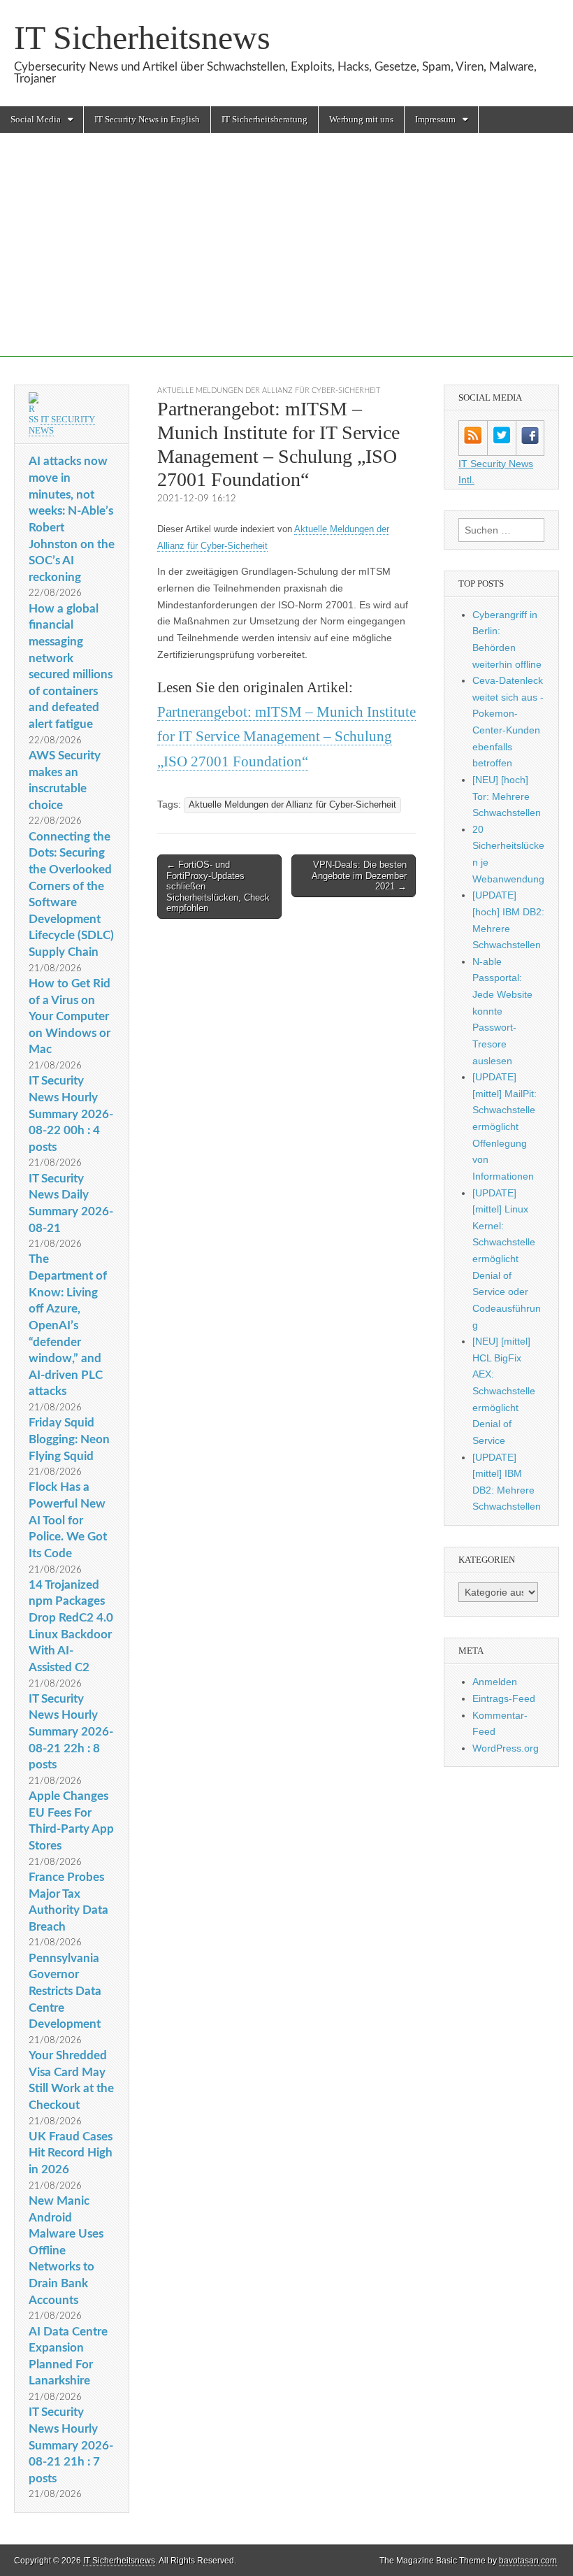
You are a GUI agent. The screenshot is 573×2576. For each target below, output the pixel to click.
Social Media (36, 119)
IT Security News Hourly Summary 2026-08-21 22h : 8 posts (71, 1732)
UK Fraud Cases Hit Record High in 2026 (71, 2153)
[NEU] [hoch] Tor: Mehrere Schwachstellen (507, 796)
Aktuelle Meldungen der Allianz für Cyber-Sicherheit (269, 391)
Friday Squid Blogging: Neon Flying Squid (69, 1439)
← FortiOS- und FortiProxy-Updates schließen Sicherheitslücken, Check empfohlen (218, 886)
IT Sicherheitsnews (142, 37)
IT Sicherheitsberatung (264, 119)
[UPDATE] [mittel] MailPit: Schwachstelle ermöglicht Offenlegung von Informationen (505, 1126)
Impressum (435, 119)
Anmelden (495, 1682)
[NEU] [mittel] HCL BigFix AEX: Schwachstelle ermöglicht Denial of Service (504, 1391)
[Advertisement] (286, 259)
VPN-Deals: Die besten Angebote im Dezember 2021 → (359, 875)
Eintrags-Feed (504, 1698)
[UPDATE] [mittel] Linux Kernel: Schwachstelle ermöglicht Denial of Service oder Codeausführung (507, 1259)
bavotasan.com (528, 2561)
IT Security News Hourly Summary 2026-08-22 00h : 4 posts (71, 1114)
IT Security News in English (147, 119)
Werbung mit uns (361, 119)
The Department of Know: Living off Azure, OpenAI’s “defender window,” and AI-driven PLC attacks (68, 1325)
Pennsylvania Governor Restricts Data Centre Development (65, 1991)
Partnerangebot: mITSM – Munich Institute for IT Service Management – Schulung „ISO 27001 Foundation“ (286, 737)
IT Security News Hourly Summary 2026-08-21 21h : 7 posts (71, 2445)
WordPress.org (506, 1748)
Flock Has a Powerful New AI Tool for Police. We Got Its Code (68, 1520)
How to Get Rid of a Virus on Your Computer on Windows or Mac (70, 1017)
